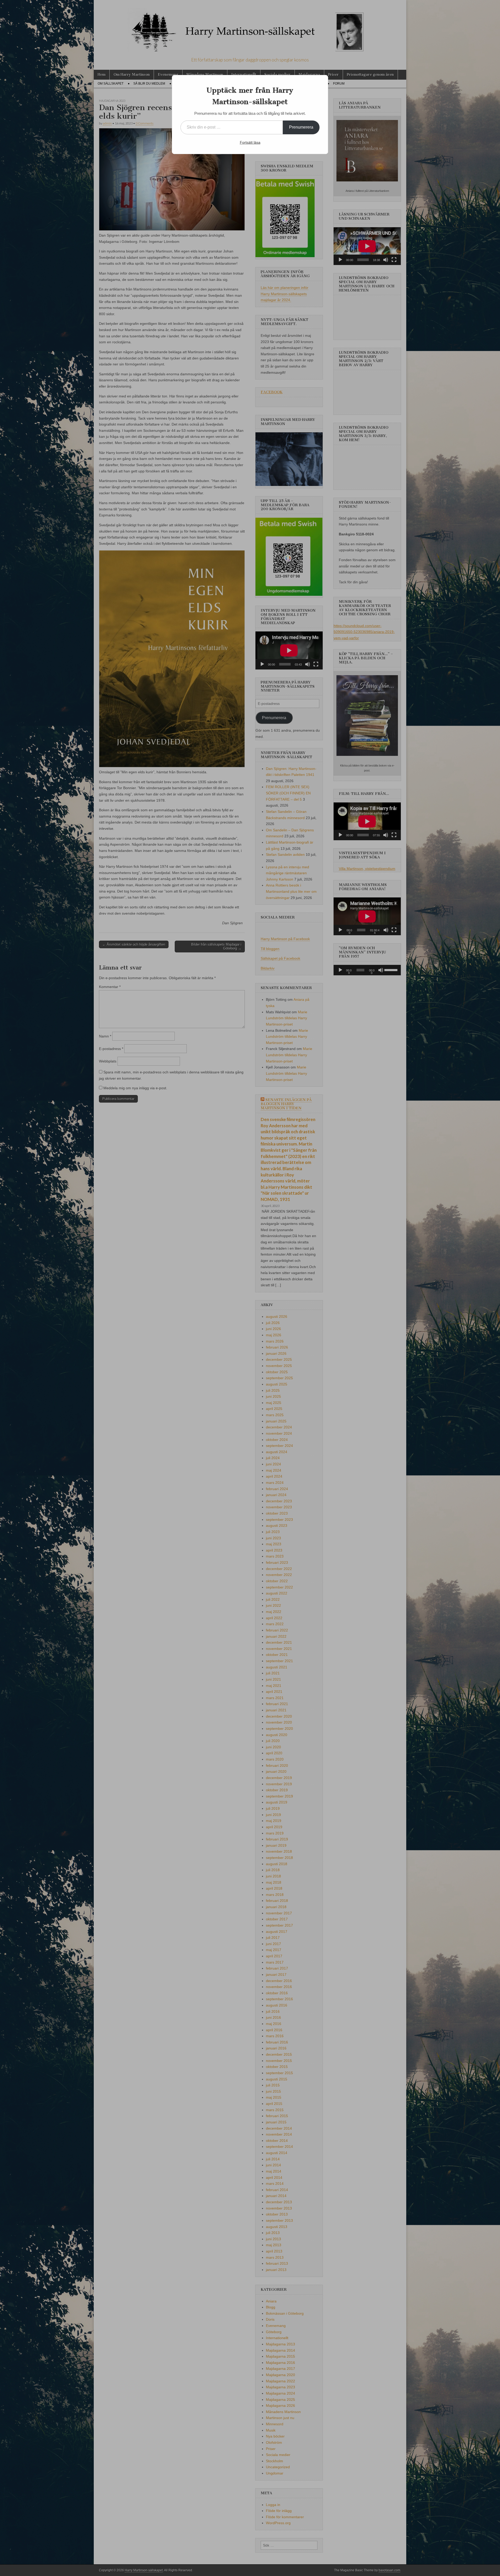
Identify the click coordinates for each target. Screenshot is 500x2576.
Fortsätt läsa (250, 142)
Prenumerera (301, 127)
